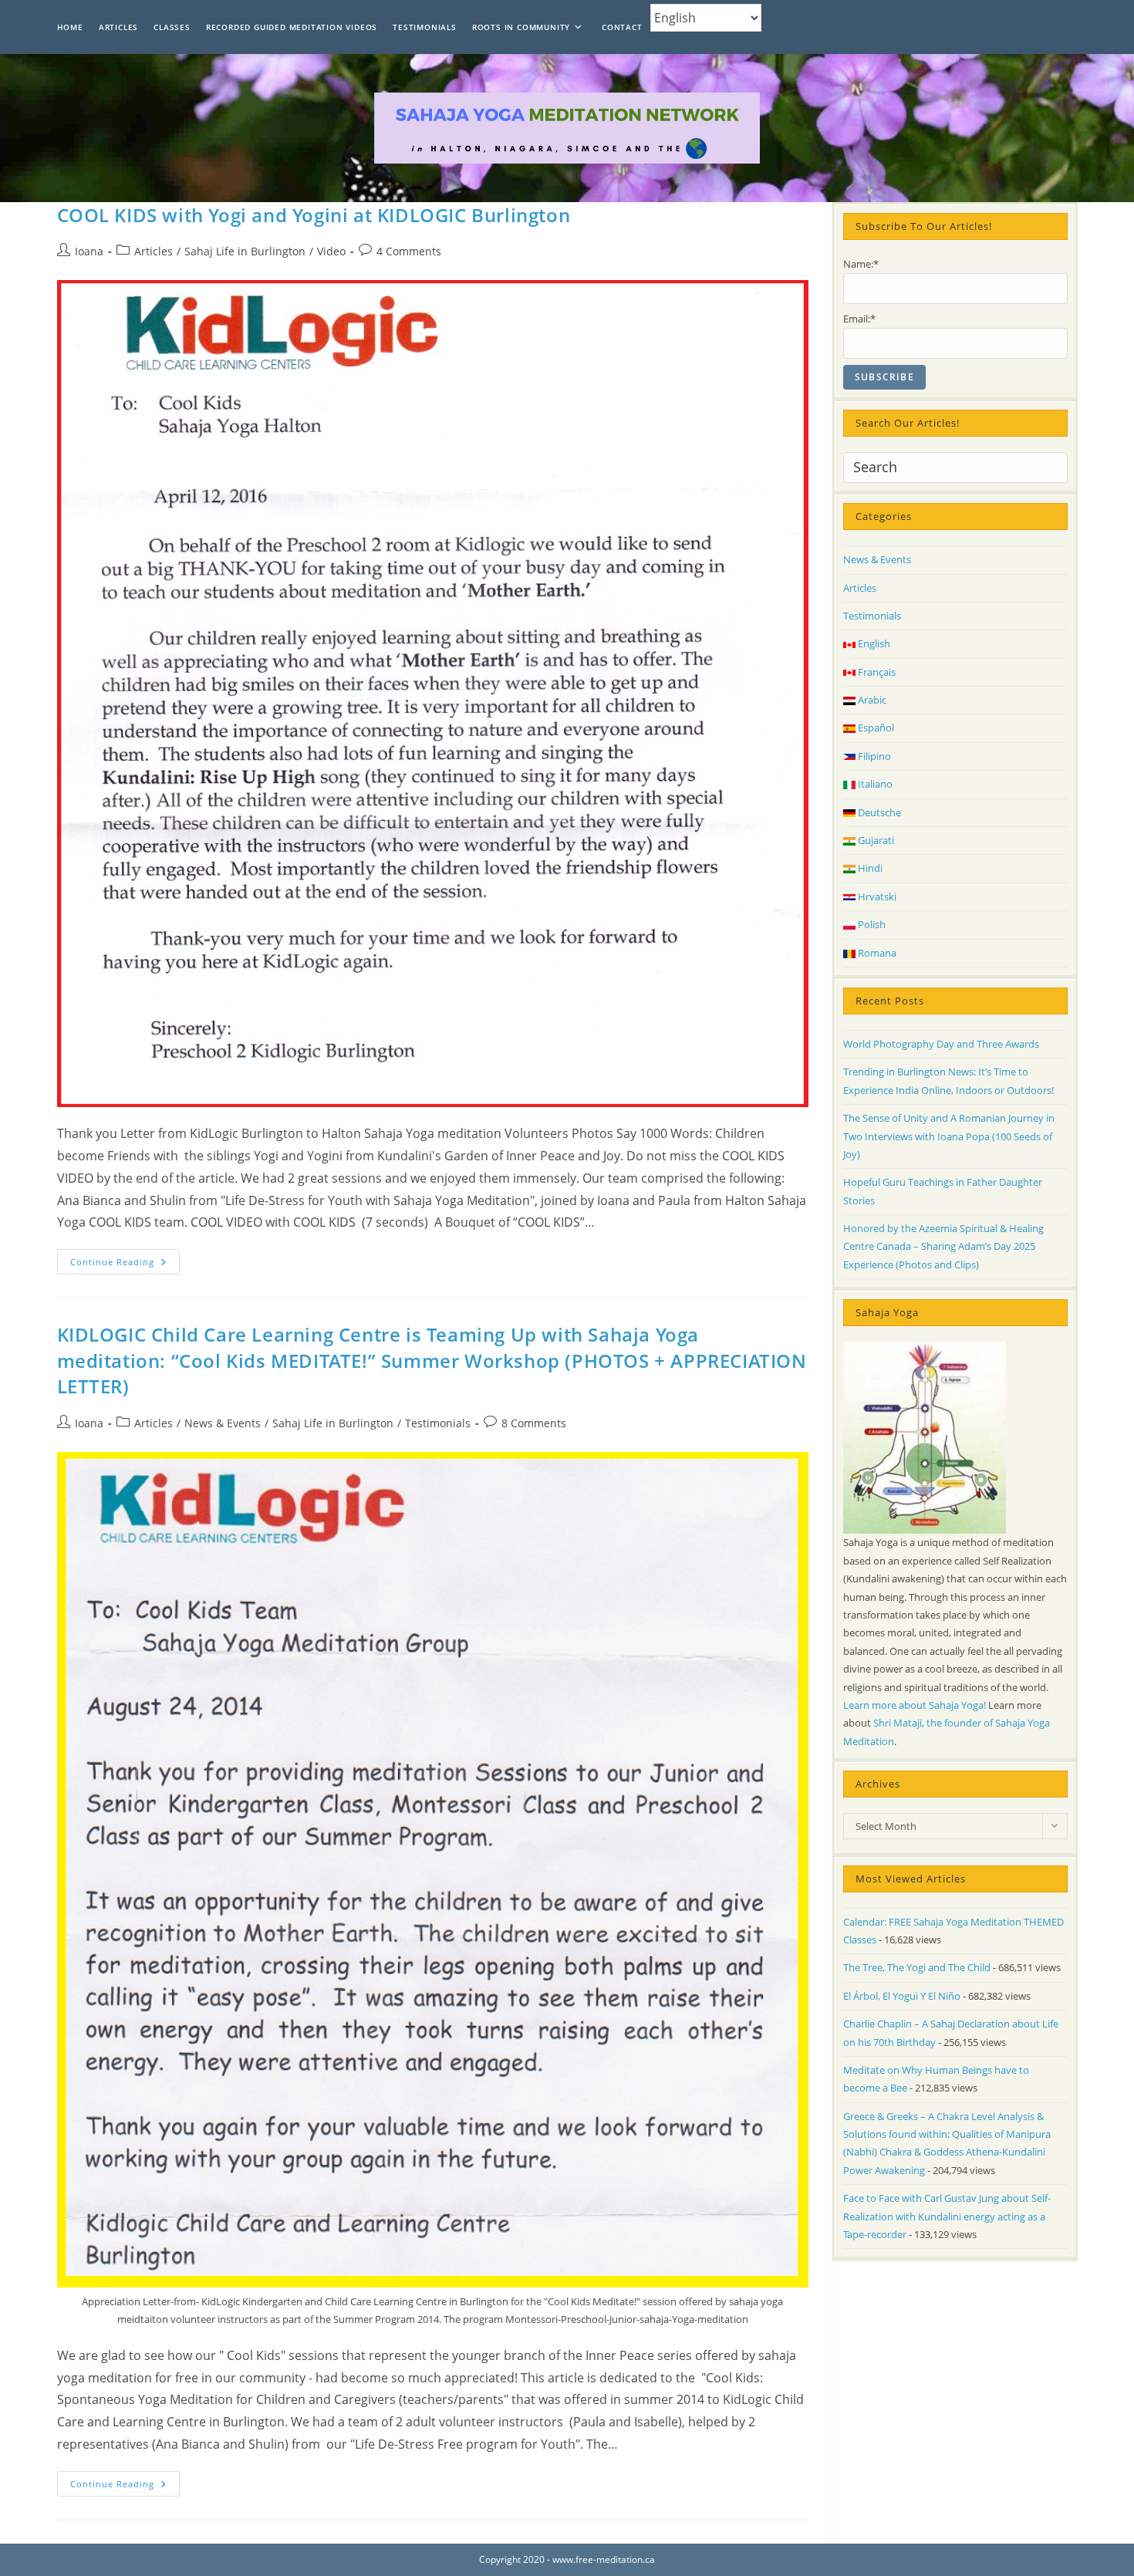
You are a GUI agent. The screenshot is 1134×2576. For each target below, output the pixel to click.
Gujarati (875, 840)
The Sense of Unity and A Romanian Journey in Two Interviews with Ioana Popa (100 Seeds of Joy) (949, 1136)
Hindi (869, 868)
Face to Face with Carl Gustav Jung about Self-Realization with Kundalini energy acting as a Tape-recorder (947, 2216)
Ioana (89, 251)
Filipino (873, 756)
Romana (876, 953)
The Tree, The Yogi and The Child (917, 1967)
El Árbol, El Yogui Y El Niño (902, 1996)
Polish (871, 924)
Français (876, 672)
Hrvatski (876, 896)
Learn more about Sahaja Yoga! (915, 1705)
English (873, 643)
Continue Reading (125, 1264)
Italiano (874, 784)
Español (875, 728)
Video (331, 251)
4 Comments (409, 251)
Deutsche (878, 812)
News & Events (223, 1423)
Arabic (871, 700)
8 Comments (534, 1423)
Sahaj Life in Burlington (245, 251)
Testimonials (438, 1423)
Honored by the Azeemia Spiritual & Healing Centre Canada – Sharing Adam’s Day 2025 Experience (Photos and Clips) (943, 1246)
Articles (154, 251)
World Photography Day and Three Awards (941, 1044)
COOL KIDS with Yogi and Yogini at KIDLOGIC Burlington (314, 215)
